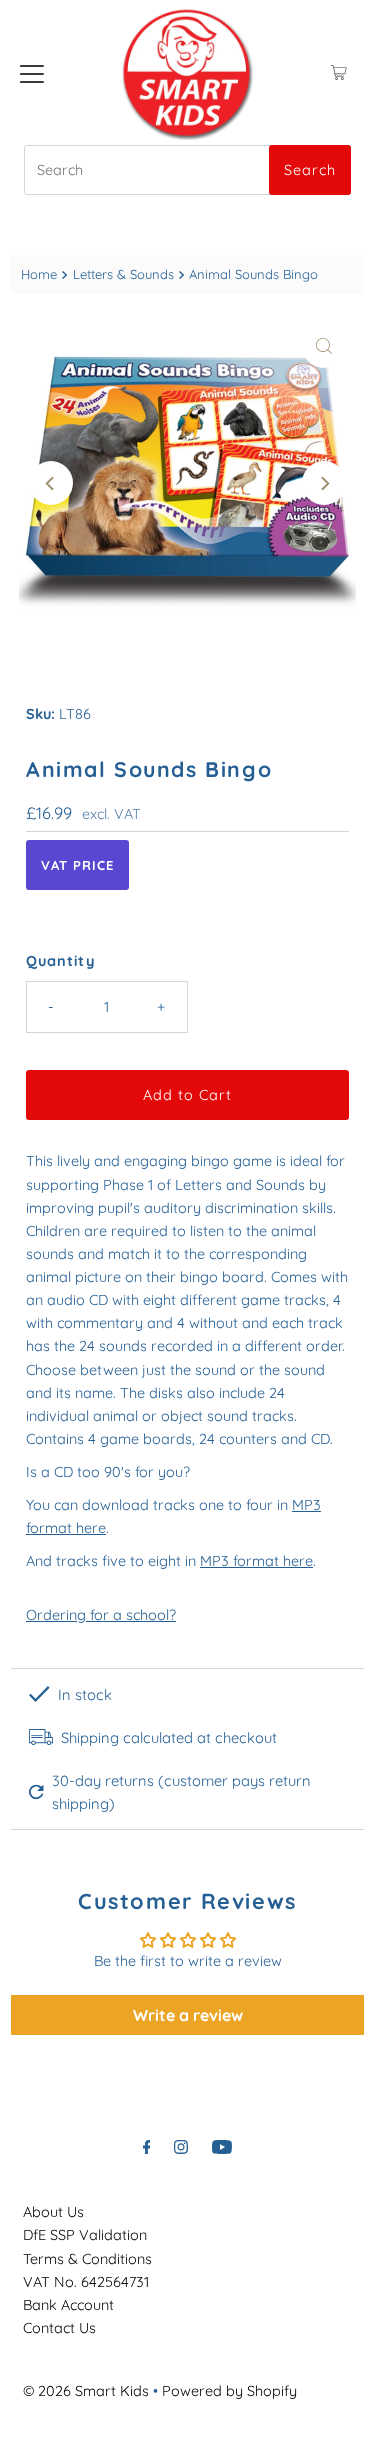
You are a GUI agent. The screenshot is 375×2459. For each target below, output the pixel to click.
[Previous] (51, 483)
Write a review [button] (188, 2015)
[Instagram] (181, 2146)
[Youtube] (222, 2146)
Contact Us (59, 2328)
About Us (53, 2212)
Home (39, 274)
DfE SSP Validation (85, 2235)
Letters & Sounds (123, 274)
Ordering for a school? (101, 1615)
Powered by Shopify (229, 2391)
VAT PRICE (77, 865)
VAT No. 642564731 (86, 2282)
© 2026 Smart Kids (86, 2391)
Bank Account (68, 2305)
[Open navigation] (32, 73)
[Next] (324, 483)
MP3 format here (256, 1561)
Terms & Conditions (87, 2259)
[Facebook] (147, 2146)
